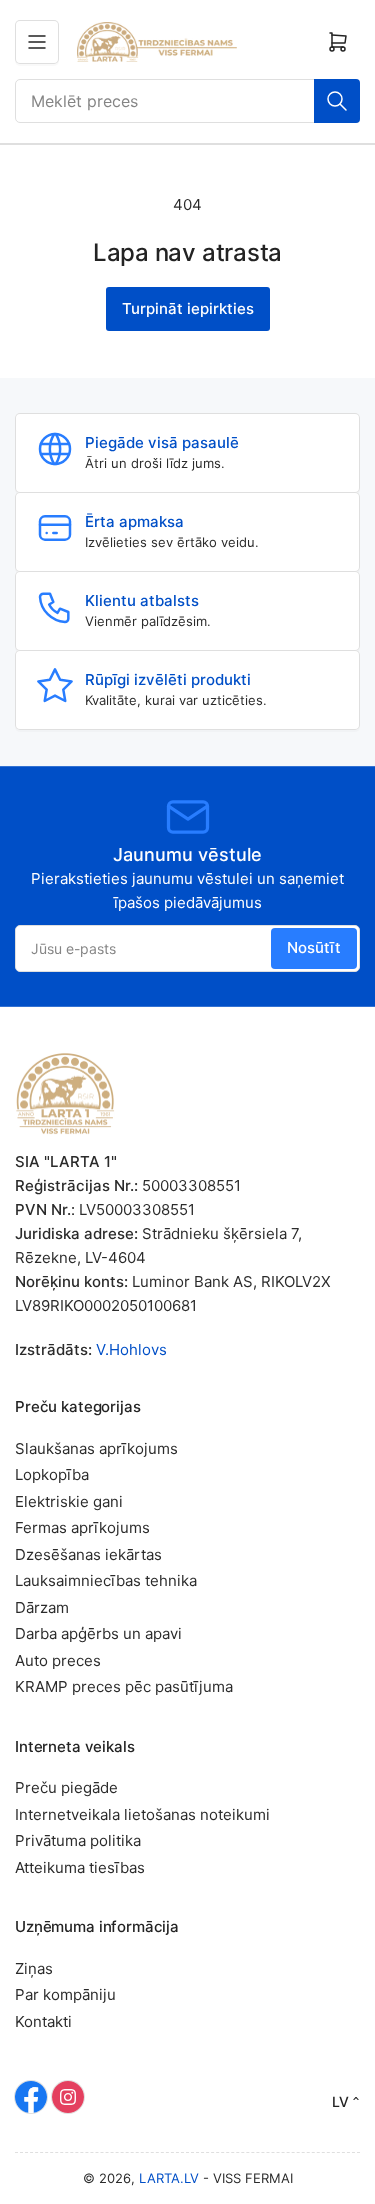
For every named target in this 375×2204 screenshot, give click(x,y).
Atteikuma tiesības (80, 1867)
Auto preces (58, 1660)
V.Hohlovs (131, 1349)
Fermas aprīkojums (82, 1527)
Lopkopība (52, 1474)
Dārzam (42, 1607)
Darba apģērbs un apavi (98, 1633)
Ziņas (34, 1968)
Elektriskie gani (69, 1501)
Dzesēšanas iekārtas (88, 1554)
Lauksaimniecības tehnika (106, 1580)
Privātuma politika (78, 1840)
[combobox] (187, 101)
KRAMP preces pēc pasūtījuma (124, 1686)
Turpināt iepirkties (188, 308)
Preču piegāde (66, 1787)
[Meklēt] (337, 101)
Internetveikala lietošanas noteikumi (142, 1814)
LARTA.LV (169, 2178)
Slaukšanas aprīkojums (96, 1448)
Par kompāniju (65, 1994)
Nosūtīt (314, 947)
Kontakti (43, 2021)
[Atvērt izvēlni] (37, 42)
